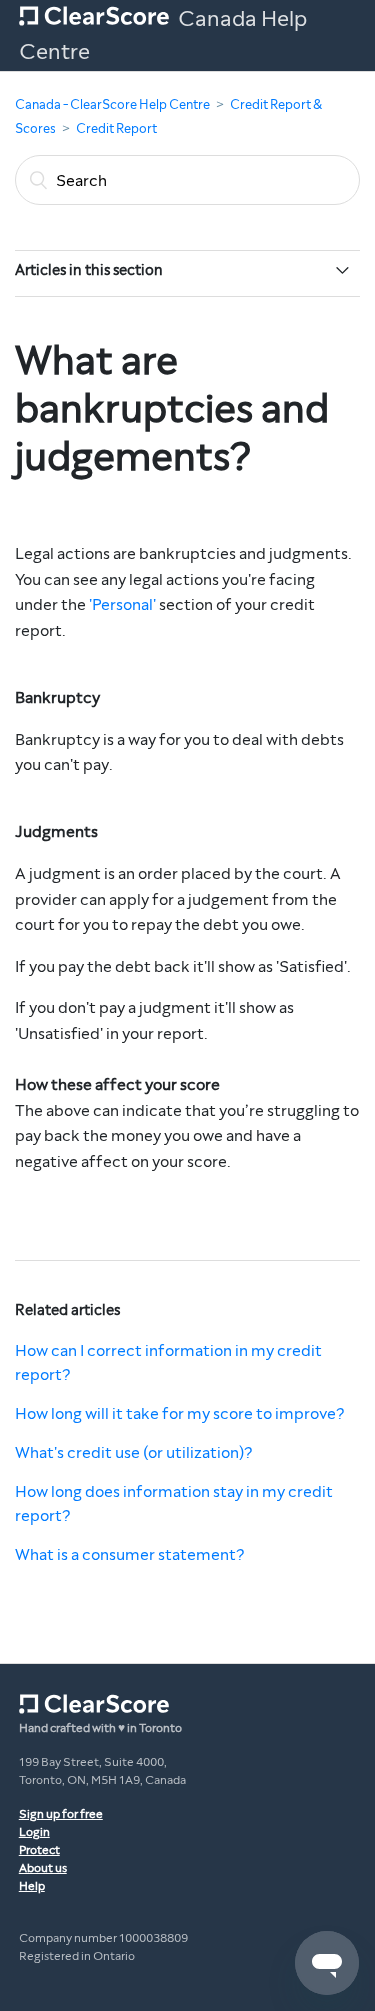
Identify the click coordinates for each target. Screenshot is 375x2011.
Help (32, 1886)
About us (43, 1868)
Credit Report (116, 129)
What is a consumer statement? (129, 1554)
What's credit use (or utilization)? (133, 1452)
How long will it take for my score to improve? (179, 1413)
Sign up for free (61, 1814)
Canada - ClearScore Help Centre (112, 105)
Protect (39, 1850)
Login (34, 1832)
